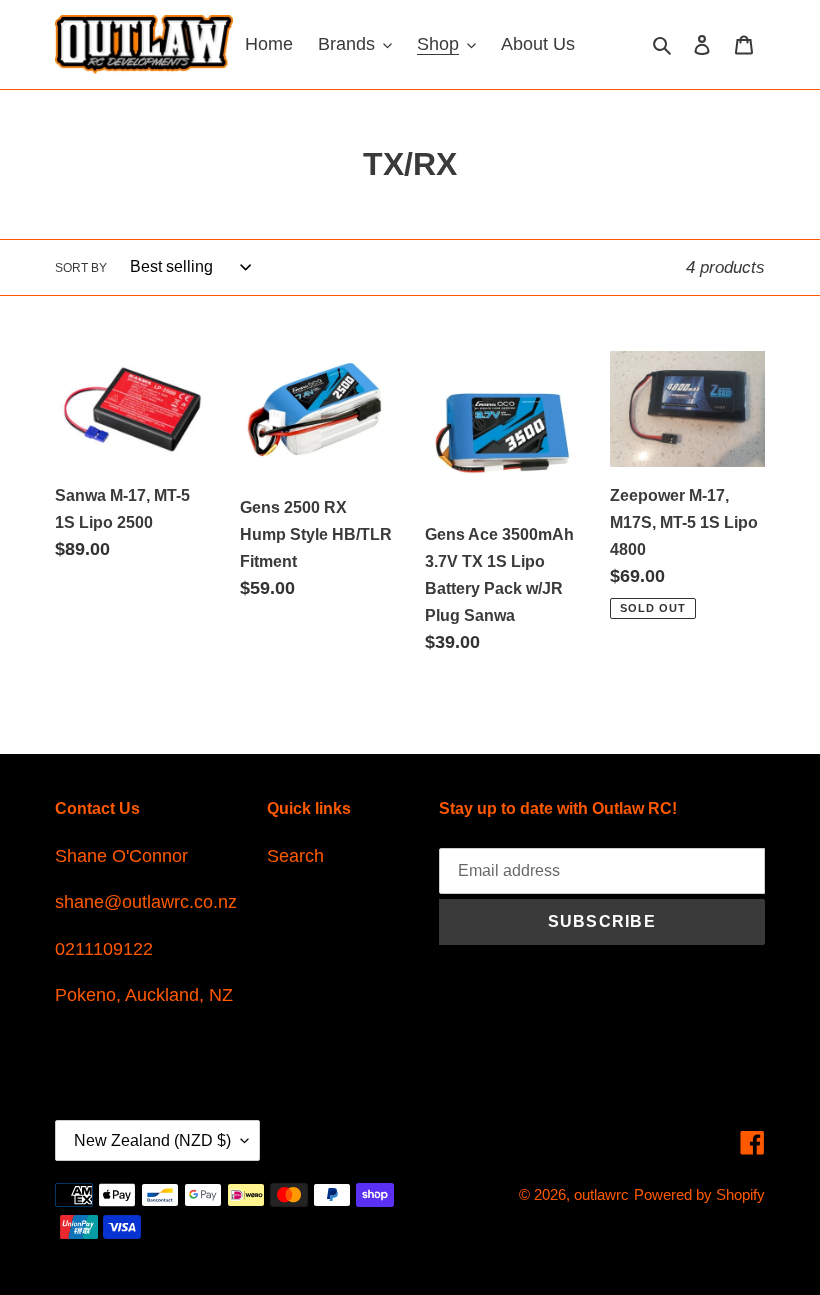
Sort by (81, 268)
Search (295, 856)
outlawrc (601, 1194)
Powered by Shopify (699, 1194)
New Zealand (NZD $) (152, 1140)
